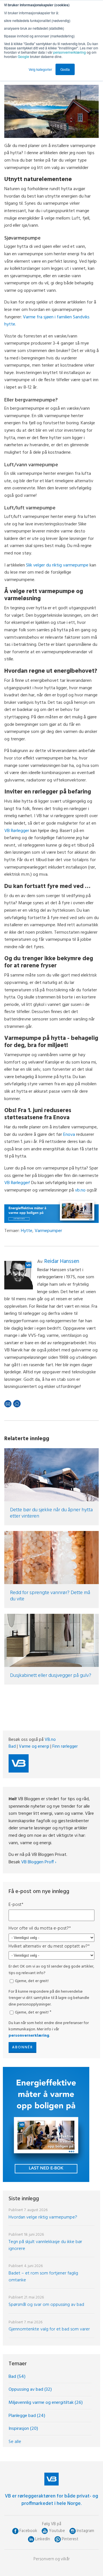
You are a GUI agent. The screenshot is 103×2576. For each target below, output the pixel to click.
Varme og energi (34, 1747)
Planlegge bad (27, 2416)
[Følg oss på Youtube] (45, 2531)
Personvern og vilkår (52, 2559)
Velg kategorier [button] (40, 69)
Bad (12, 1747)
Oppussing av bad (30, 2390)
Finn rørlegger (65, 1747)
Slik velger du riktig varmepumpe (57, 565)
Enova (69, 1135)
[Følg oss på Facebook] (15, 2531)
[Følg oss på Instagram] (73, 2531)
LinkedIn (43, 2539)
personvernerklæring (70, 52)
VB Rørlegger (17, 831)
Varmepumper (48, 1231)
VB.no (50, 1740)
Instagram (85, 2531)
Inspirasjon (23, 2429)
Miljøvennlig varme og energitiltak (46, 2403)
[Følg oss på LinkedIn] (31, 2539)
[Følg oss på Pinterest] (58, 2539)
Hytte (27, 1231)
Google (24, 56)
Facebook (28, 2531)
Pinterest (70, 2539)
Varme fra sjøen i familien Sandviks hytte (47, 321)
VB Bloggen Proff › (39, 1862)
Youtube (57, 2531)
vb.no (80, 1190)
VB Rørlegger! (17, 1183)
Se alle (15, 2442)
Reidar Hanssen (62, 1261)
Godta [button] (65, 69)
